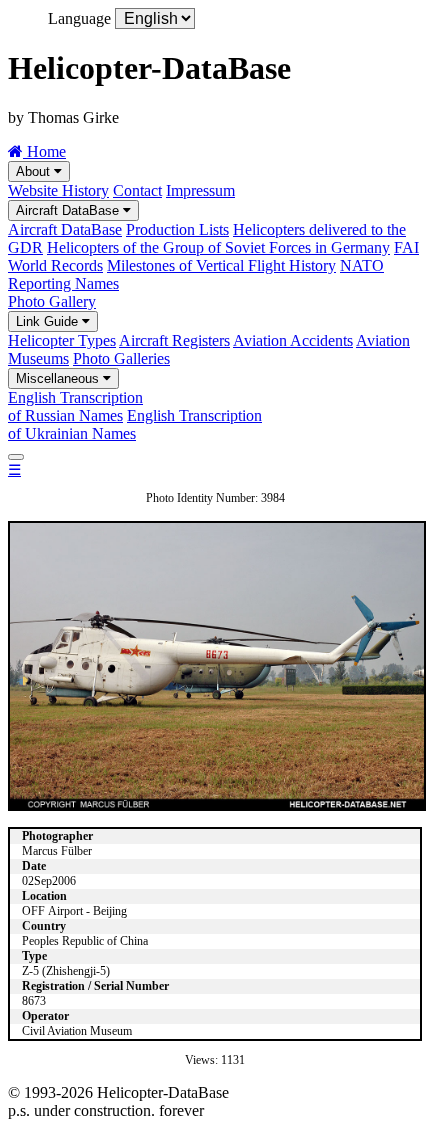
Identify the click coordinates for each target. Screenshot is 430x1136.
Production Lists (177, 229)
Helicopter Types (62, 340)
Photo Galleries (121, 358)
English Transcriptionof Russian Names (75, 406)
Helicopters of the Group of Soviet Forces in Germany (218, 247)
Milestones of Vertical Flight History (221, 265)
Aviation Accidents (293, 340)
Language (79, 18)
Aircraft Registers (174, 340)
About (35, 171)
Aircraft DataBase (69, 210)
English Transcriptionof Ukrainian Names (135, 424)
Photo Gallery (52, 301)
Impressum (200, 190)
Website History (58, 190)
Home (44, 151)
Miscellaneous (59, 378)
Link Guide (49, 321)
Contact (137, 190)
